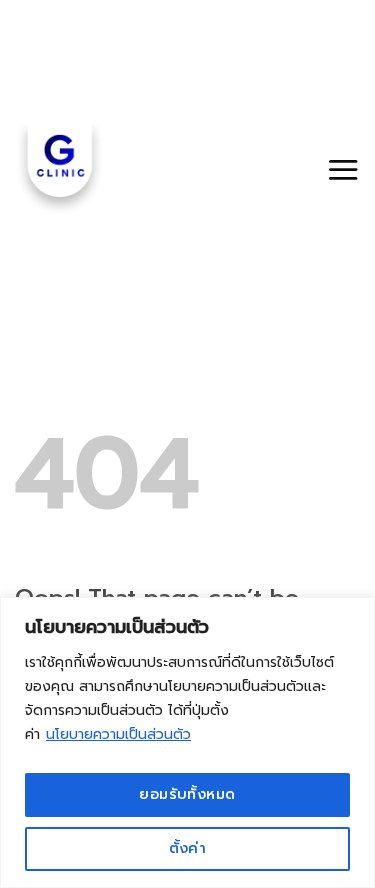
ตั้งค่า (188, 848)
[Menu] (343, 169)
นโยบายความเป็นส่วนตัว (118, 734)
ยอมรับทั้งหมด (187, 794)
